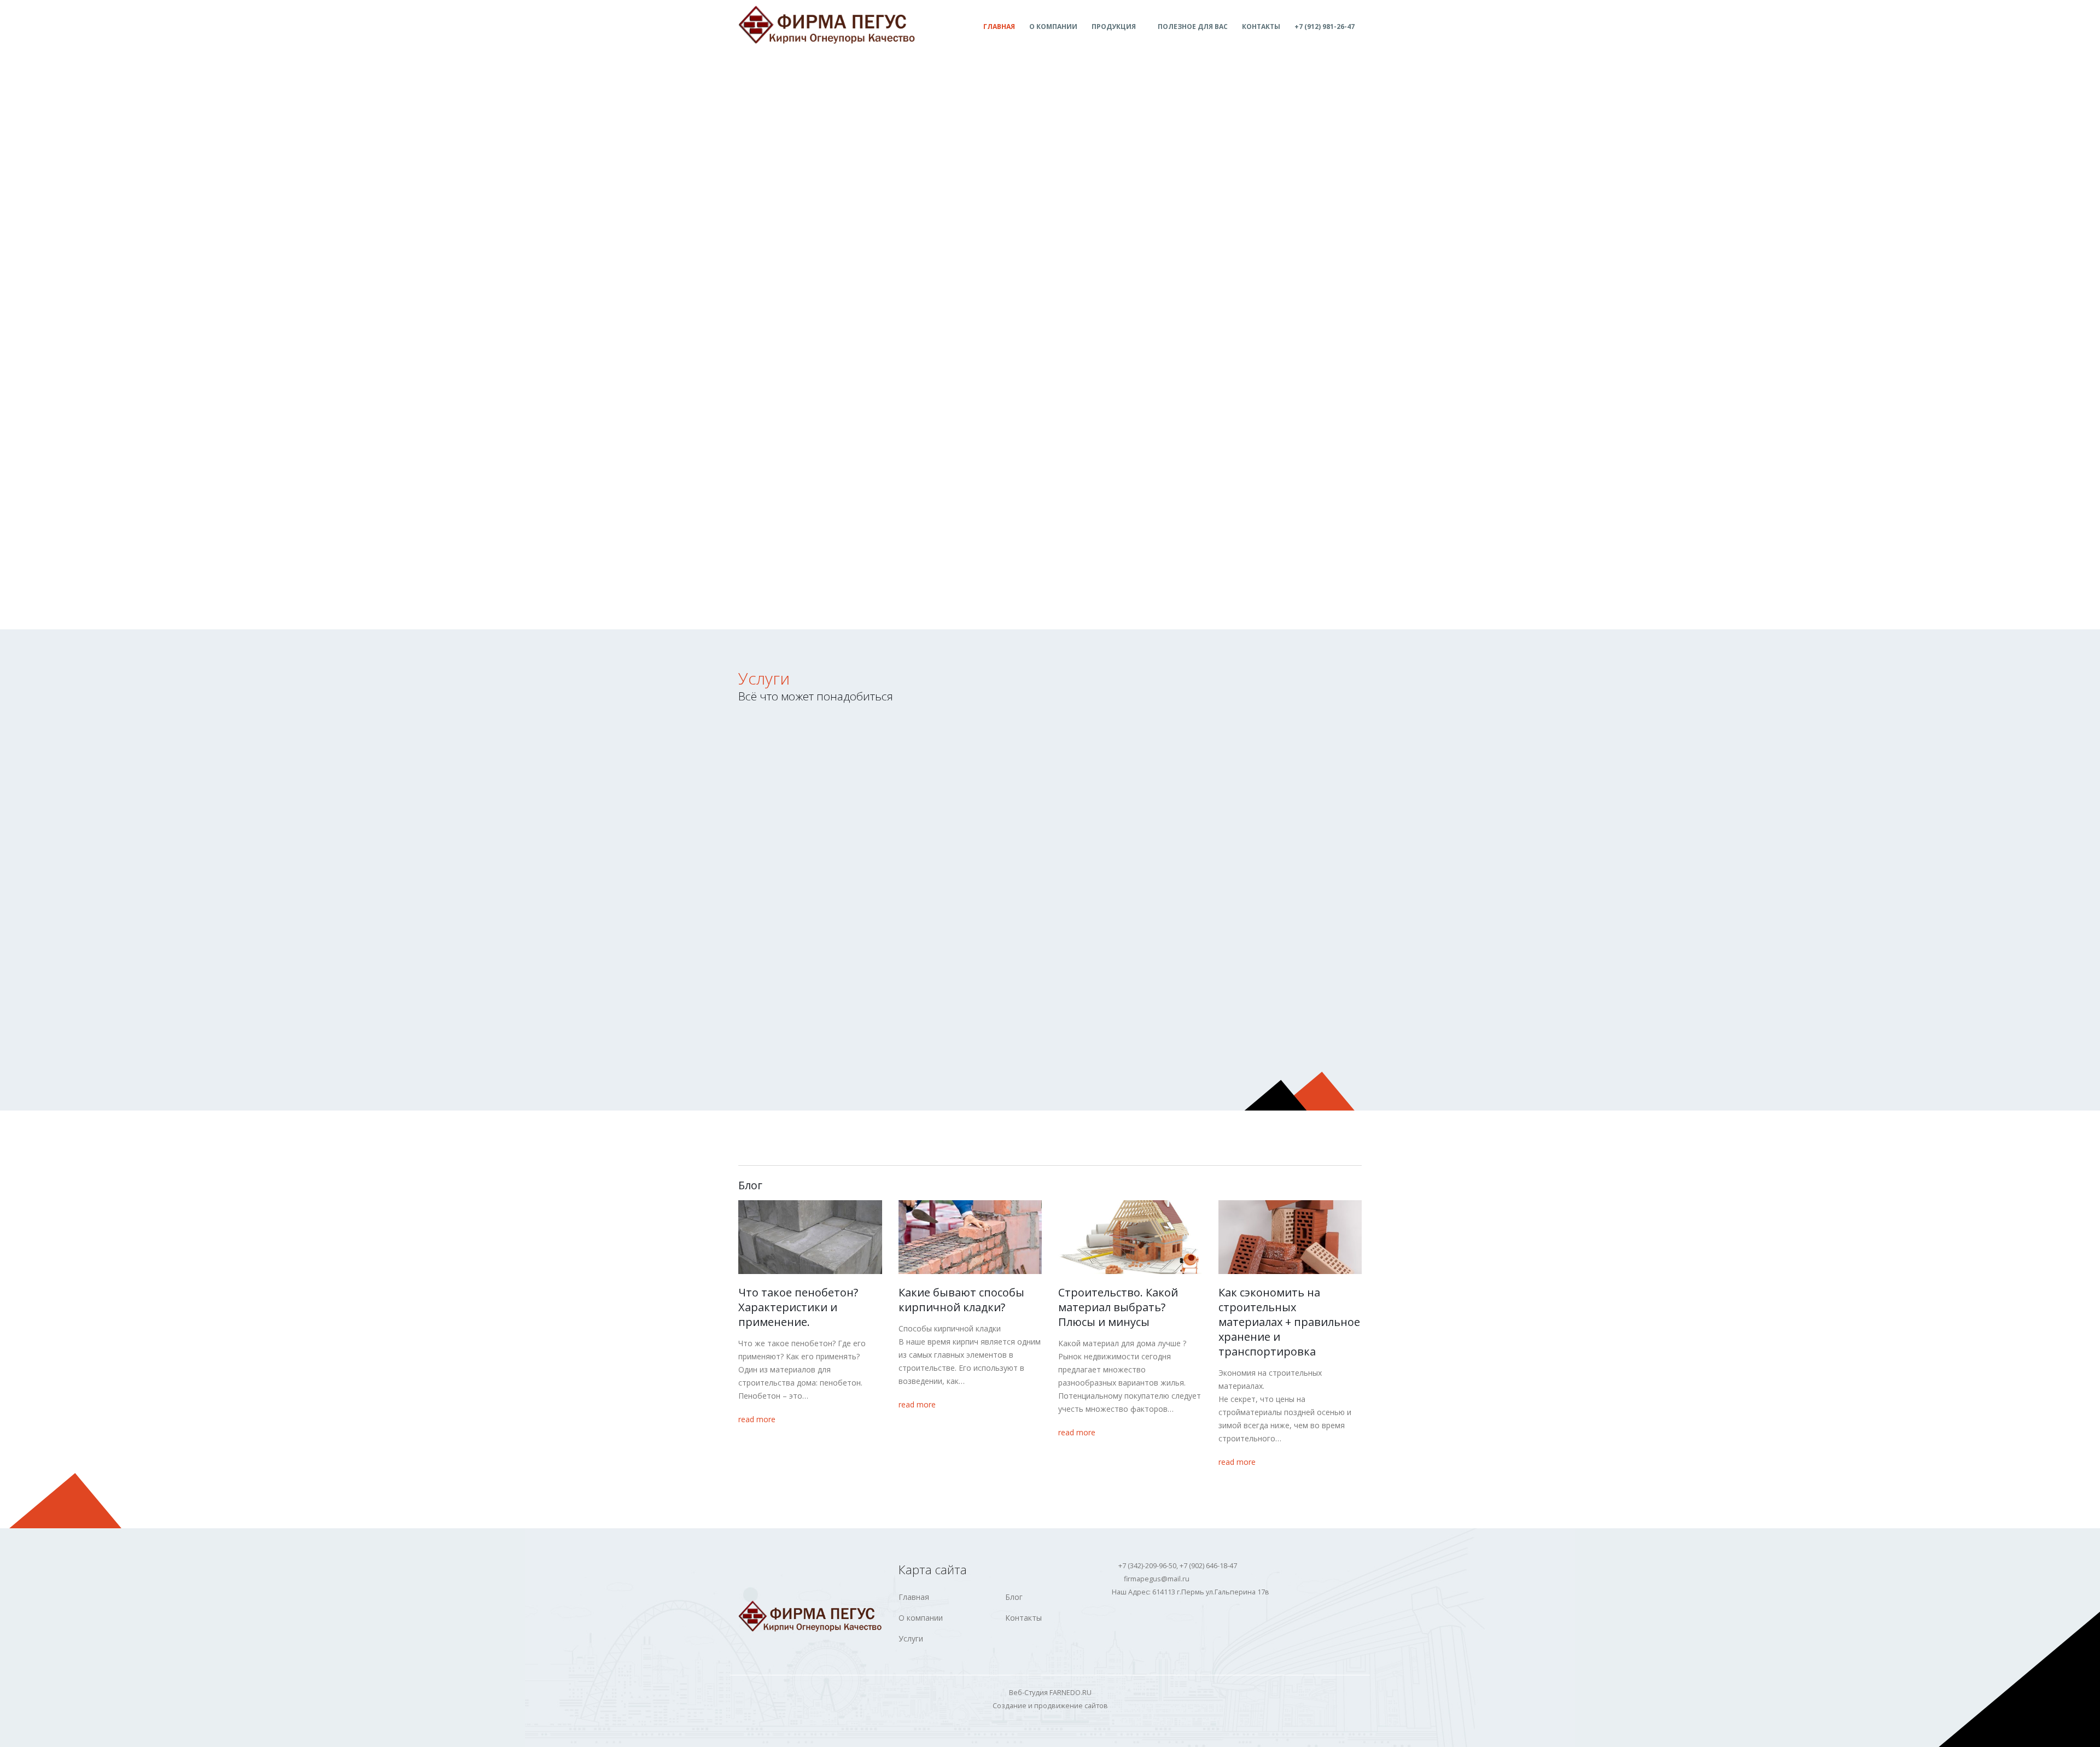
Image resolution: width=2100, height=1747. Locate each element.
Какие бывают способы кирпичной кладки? (961, 1300)
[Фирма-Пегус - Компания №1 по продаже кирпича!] (827, 25)
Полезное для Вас (1193, 27)
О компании (921, 1618)
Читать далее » (808, 787)
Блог (1014, 1597)
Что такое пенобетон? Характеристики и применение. (798, 1307)
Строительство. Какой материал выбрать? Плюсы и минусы (1118, 1307)
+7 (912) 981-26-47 (1325, 27)
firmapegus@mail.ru (1157, 1579)
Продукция (1114, 27)
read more (758, 1419)
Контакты (1261, 27)
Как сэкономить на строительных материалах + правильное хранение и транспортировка (1289, 1322)
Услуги (764, 678)
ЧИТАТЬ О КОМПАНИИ (789, 590)
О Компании (1053, 27)
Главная (999, 27)
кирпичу (1047, 753)
